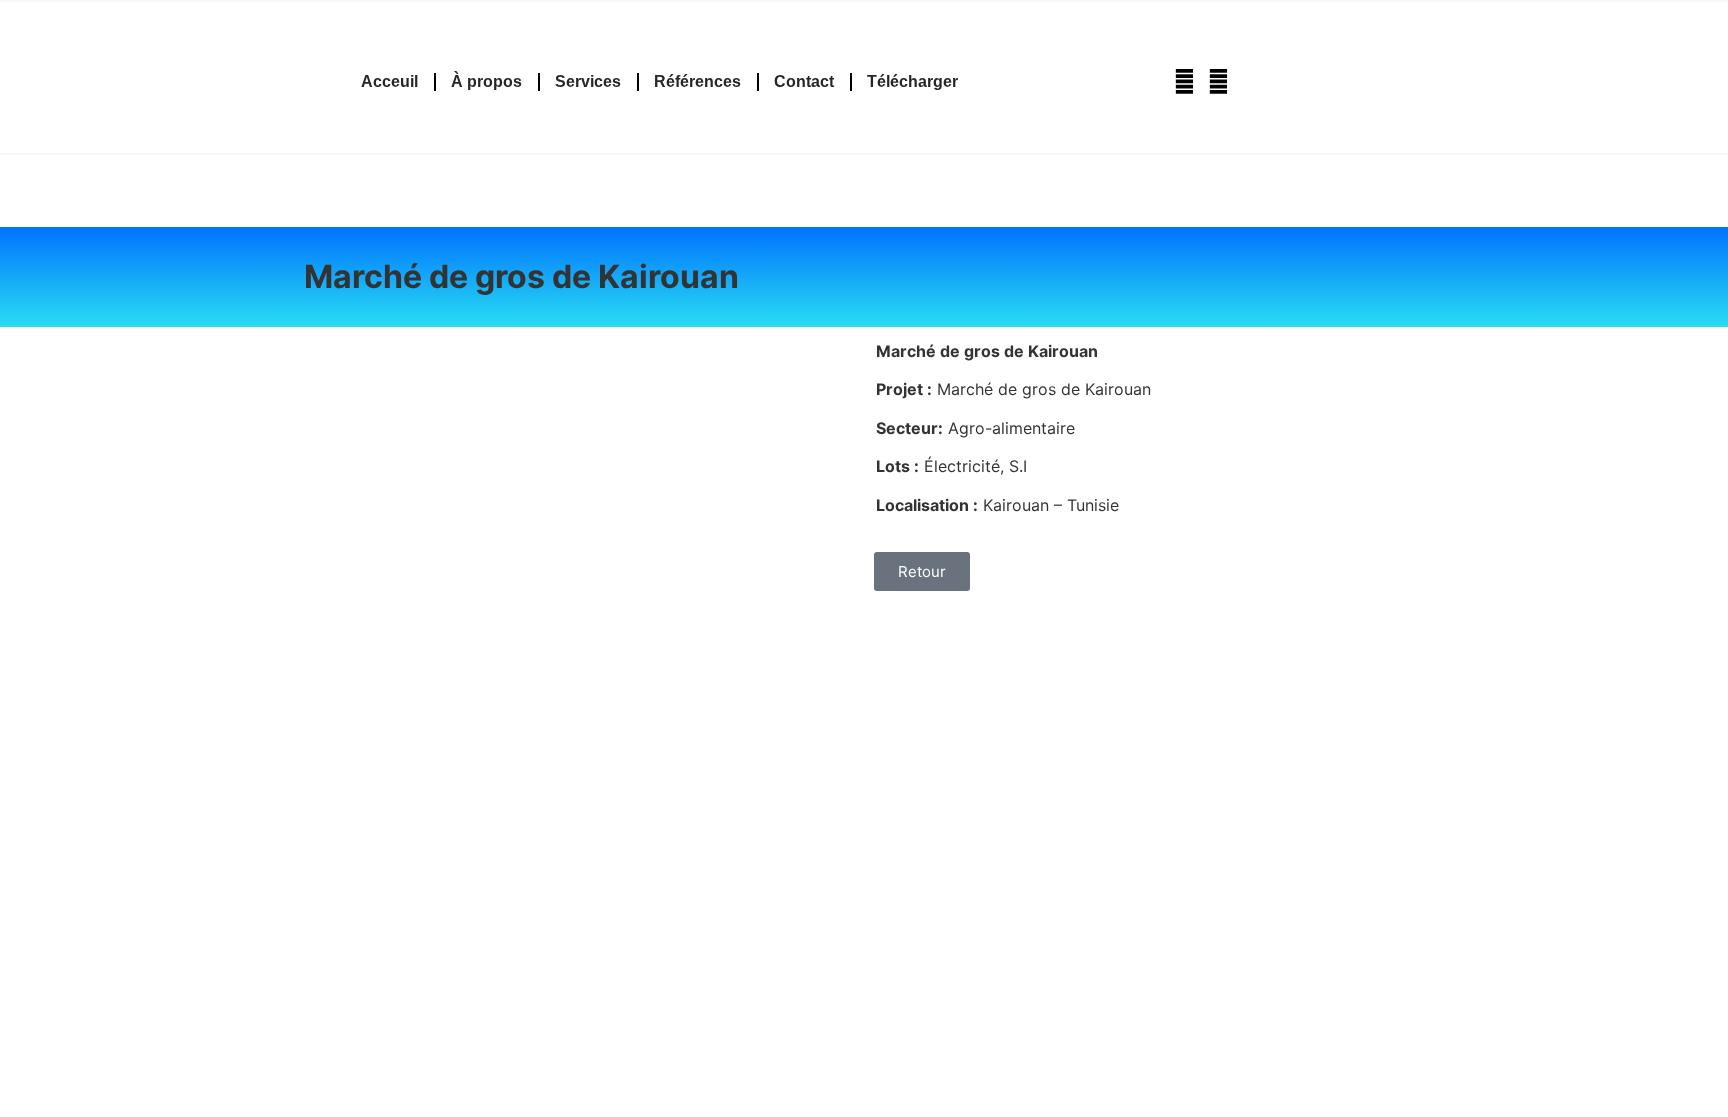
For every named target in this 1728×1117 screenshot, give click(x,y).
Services (588, 81)
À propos (486, 81)
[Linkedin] (1218, 81)
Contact (804, 81)
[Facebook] (1184, 81)
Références (697, 81)
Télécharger (912, 81)
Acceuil (389, 81)
